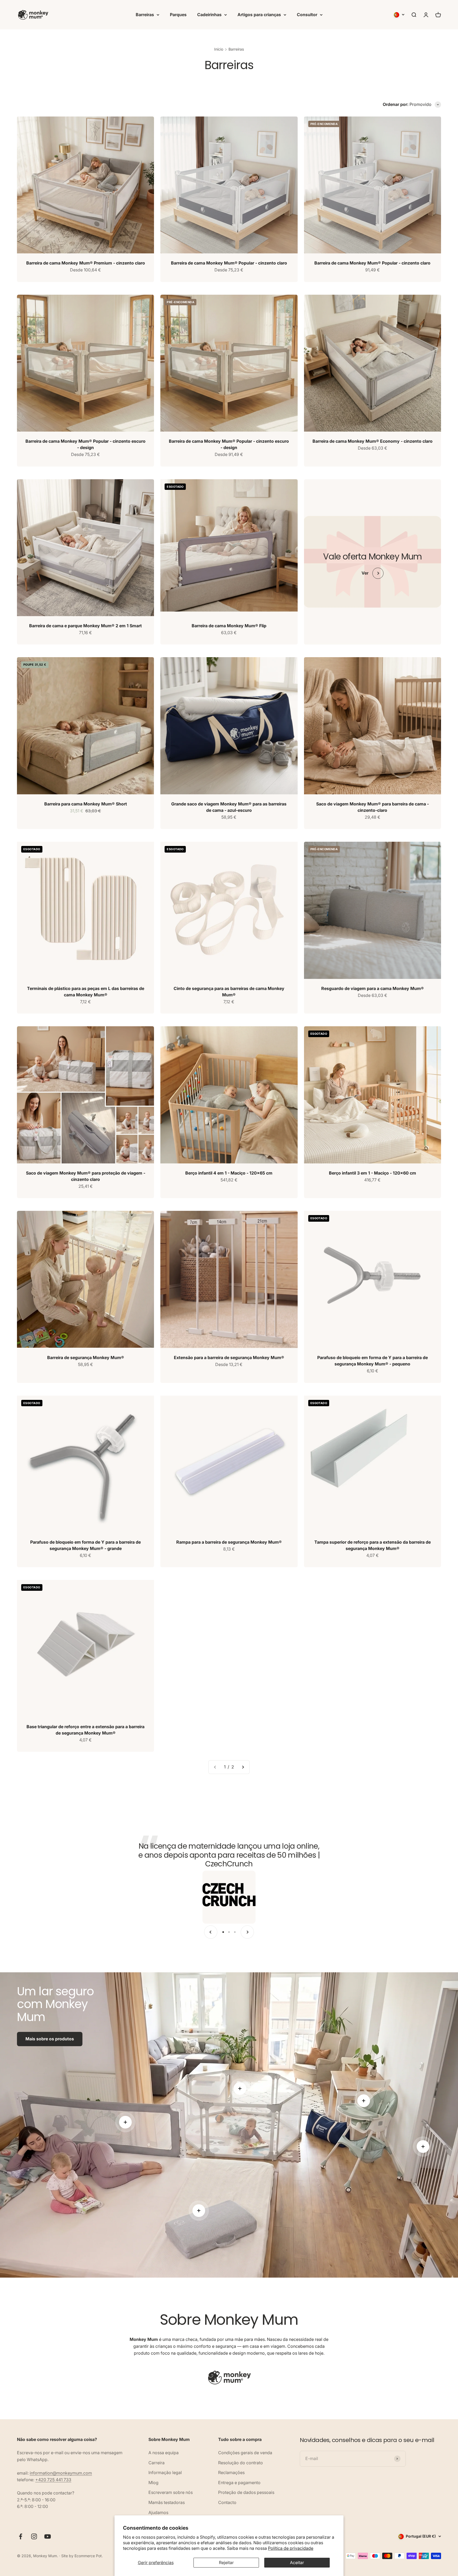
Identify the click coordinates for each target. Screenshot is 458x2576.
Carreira (157, 2463)
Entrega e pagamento (239, 2483)
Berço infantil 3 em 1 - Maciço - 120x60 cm (373, 1173)
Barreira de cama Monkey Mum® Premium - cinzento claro (86, 263)
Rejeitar (226, 2562)
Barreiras (145, 15)
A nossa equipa (164, 2453)
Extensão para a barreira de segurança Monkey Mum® (229, 1358)
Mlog (153, 2483)
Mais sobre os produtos (50, 2039)
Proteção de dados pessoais (246, 2492)
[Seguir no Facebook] (21, 2536)
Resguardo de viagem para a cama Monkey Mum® (373, 988)
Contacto (227, 2502)
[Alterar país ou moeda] (399, 15)
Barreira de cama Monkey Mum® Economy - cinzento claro (373, 441)
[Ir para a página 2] (243, 1767)
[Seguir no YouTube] (48, 2536)
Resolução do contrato (241, 2463)
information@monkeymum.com (61, 2473)
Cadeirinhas (209, 15)
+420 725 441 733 (53, 2480)
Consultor (307, 15)
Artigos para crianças (259, 15)
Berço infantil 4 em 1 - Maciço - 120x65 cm (229, 1173)
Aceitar (297, 2562)
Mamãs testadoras (167, 2502)
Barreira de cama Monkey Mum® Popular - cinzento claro (229, 263)
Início (219, 49)
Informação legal (165, 2472)
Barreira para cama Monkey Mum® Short (86, 804)
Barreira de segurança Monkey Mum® (86, 1358)
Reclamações (231, 2472)
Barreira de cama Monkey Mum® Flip (229, 626)
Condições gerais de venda (245, 2453)
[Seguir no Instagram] (34, 2536)
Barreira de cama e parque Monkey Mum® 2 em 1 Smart (85, 626)
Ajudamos (158, 2512)
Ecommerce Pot (88, 2556)
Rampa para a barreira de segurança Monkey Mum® (229, 1542)
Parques (178, 15)
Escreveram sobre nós (171, 2492)
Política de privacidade (291, 2548)
